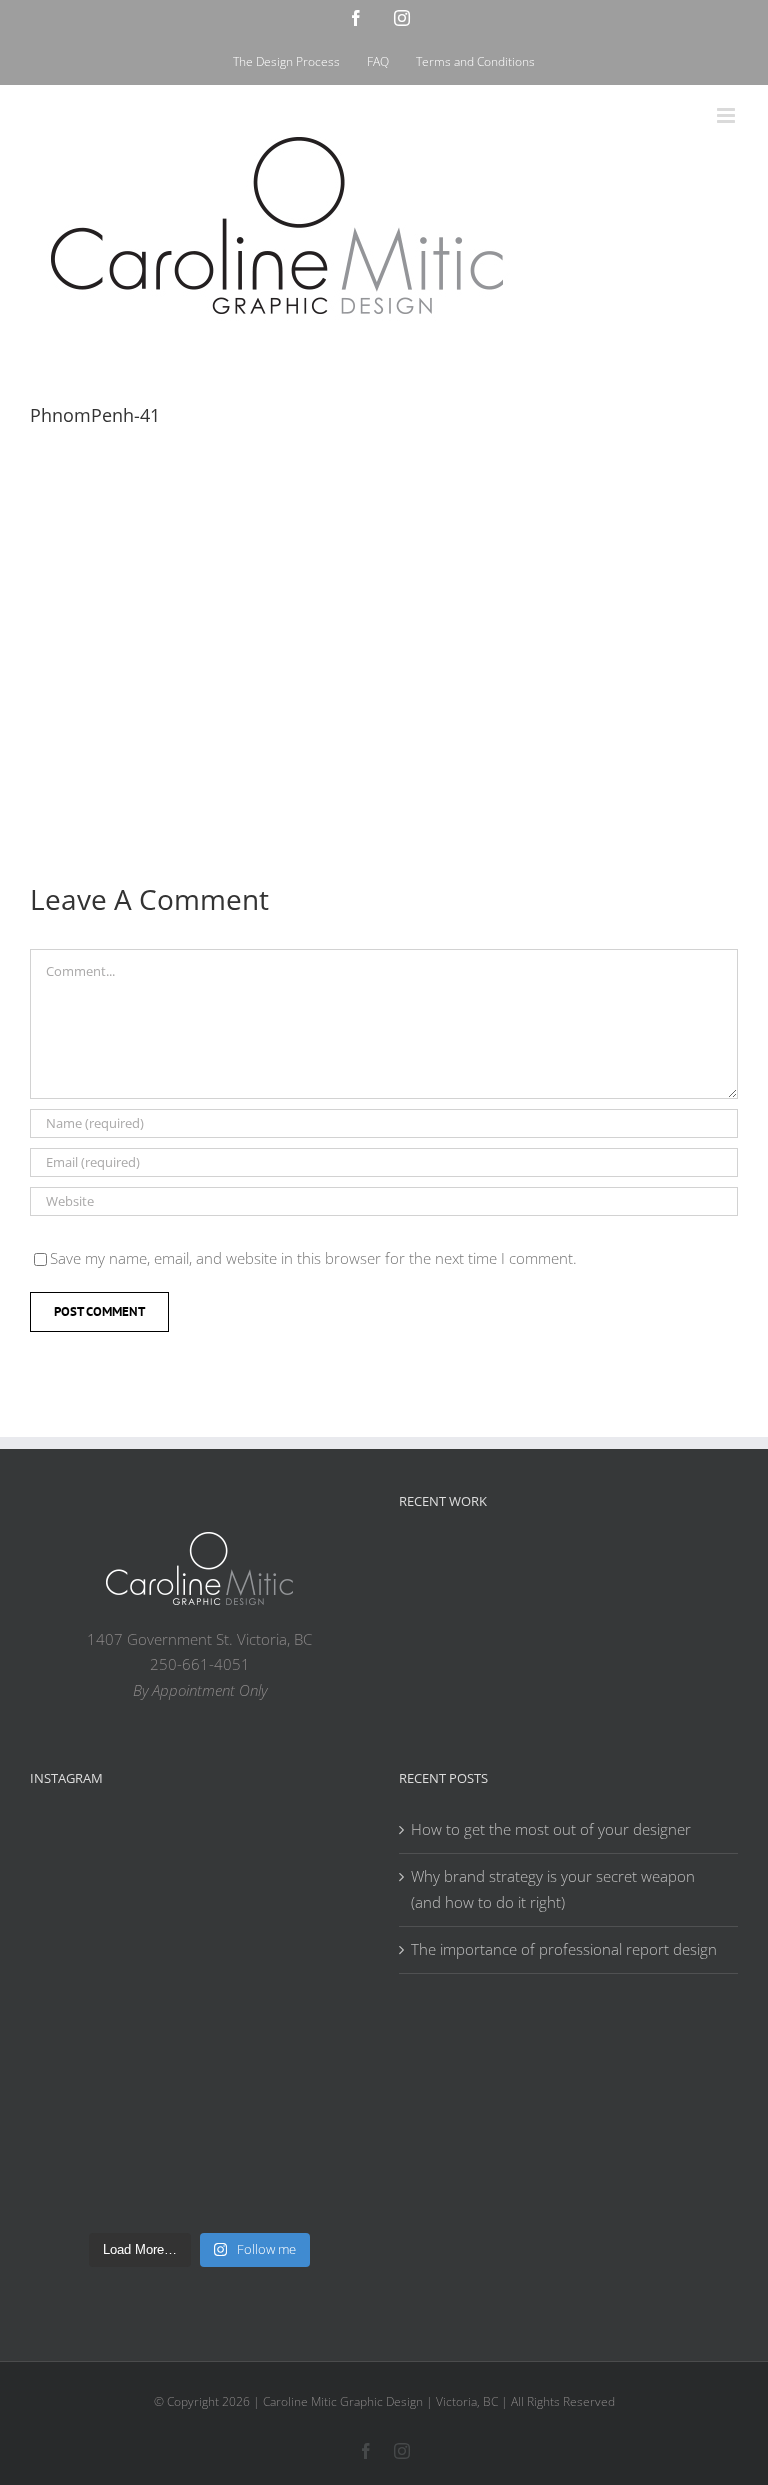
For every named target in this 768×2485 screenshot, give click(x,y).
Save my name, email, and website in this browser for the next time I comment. (313, 1258)
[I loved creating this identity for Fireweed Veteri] (286, 1876)
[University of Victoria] (493, 1562)
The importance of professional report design (564, 1949)
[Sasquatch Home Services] (621, 1562)
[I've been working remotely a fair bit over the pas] (114, 1974)
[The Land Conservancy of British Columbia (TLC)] (493, 1618)
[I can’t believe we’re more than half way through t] (286, 1974)
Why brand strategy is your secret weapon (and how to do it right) (553, 1889)
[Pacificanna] (685, 1565)
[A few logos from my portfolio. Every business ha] (114, 1876)
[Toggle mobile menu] (727, 115)
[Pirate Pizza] (429, 1618)
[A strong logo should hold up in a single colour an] (114, 2071)
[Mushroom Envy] (557, 1615)
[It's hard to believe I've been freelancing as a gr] (286, 2071)
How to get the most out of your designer (551, 1829)
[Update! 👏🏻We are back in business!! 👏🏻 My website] (114, 2169)
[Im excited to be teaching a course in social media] (286, 2169)
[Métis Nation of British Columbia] (557, 1562)
